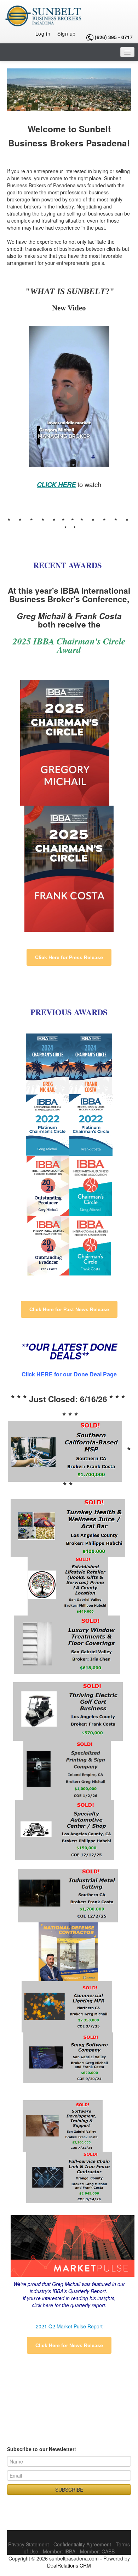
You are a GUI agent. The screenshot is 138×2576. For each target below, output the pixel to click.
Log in (43, 34)
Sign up (67, 34)
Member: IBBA (59, 2551)
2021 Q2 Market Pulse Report (69, 2326)
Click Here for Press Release (69, 957)
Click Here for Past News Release (69, 1309)
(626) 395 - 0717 (114, 37)
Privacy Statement (28, 2544)
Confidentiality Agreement (82, 2544)
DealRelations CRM (69, 2565)
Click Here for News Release (69, 2345)
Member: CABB (97, 2551)
